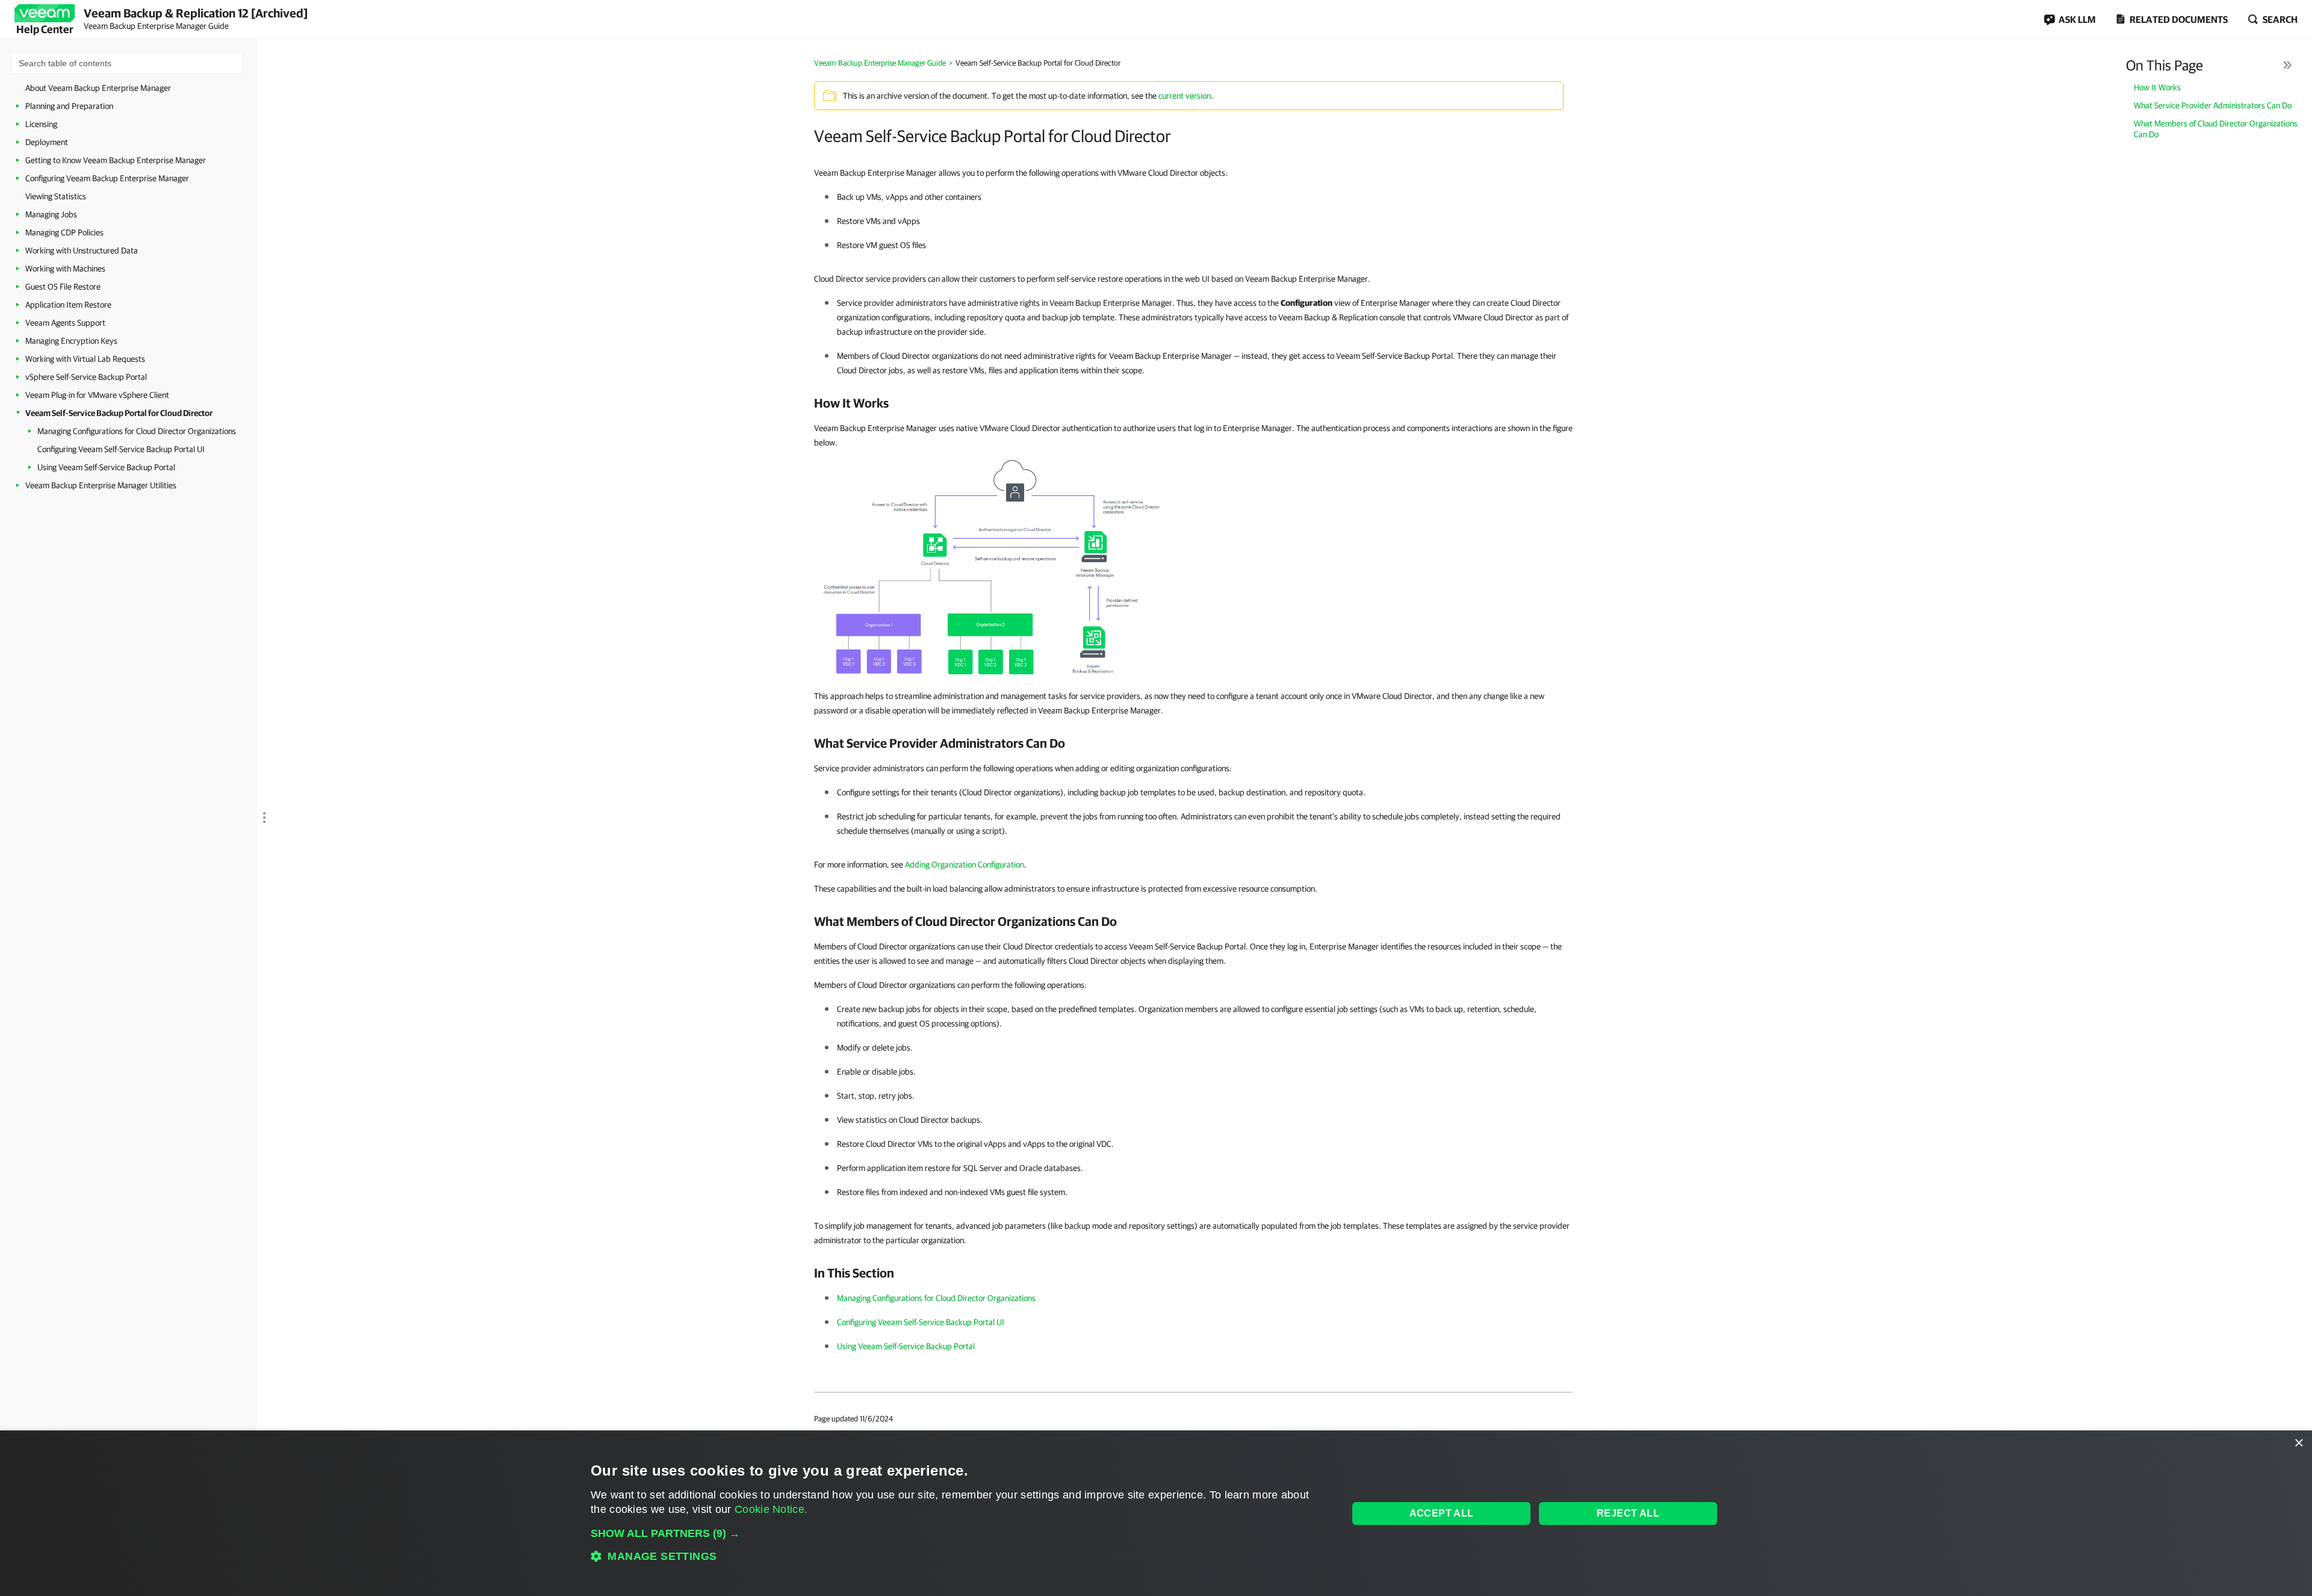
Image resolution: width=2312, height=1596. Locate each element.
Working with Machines (65, 269)
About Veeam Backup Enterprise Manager (98, 88)
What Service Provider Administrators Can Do (2213, 105)
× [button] (2298, 1443)
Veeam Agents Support (65, 323)
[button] (958, 1533)
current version (1185, 96)
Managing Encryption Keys (71, 341)
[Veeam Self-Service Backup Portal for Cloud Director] (998, 568)
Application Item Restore (68, 305)
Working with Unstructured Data (82, 250)
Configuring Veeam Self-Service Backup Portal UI (121, 449)
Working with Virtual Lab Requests (85, 359)
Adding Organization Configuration (965, 865)
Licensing (41, 124)
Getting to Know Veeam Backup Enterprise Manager (116, 160)
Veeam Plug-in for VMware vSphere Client (97, 395)
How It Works (2157, 87)
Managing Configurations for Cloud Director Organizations (137, 431)
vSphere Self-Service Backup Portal (86, 377)
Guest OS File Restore (63, 287)
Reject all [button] (1628, 1513)
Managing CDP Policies (64, 232)
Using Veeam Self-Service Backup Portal (106, 467)
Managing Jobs (51, 214)
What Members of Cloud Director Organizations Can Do (2216, 129)
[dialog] (1156, 1513)
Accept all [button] (1442, 1513)
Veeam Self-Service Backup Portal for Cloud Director (119, 413)
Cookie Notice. (771, 1509)
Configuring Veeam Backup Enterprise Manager (107, 178)
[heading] (1193, 403)
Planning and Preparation (69, 106)
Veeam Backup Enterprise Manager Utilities (101, 485)
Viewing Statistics (56, 196)
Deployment (47, 142)
